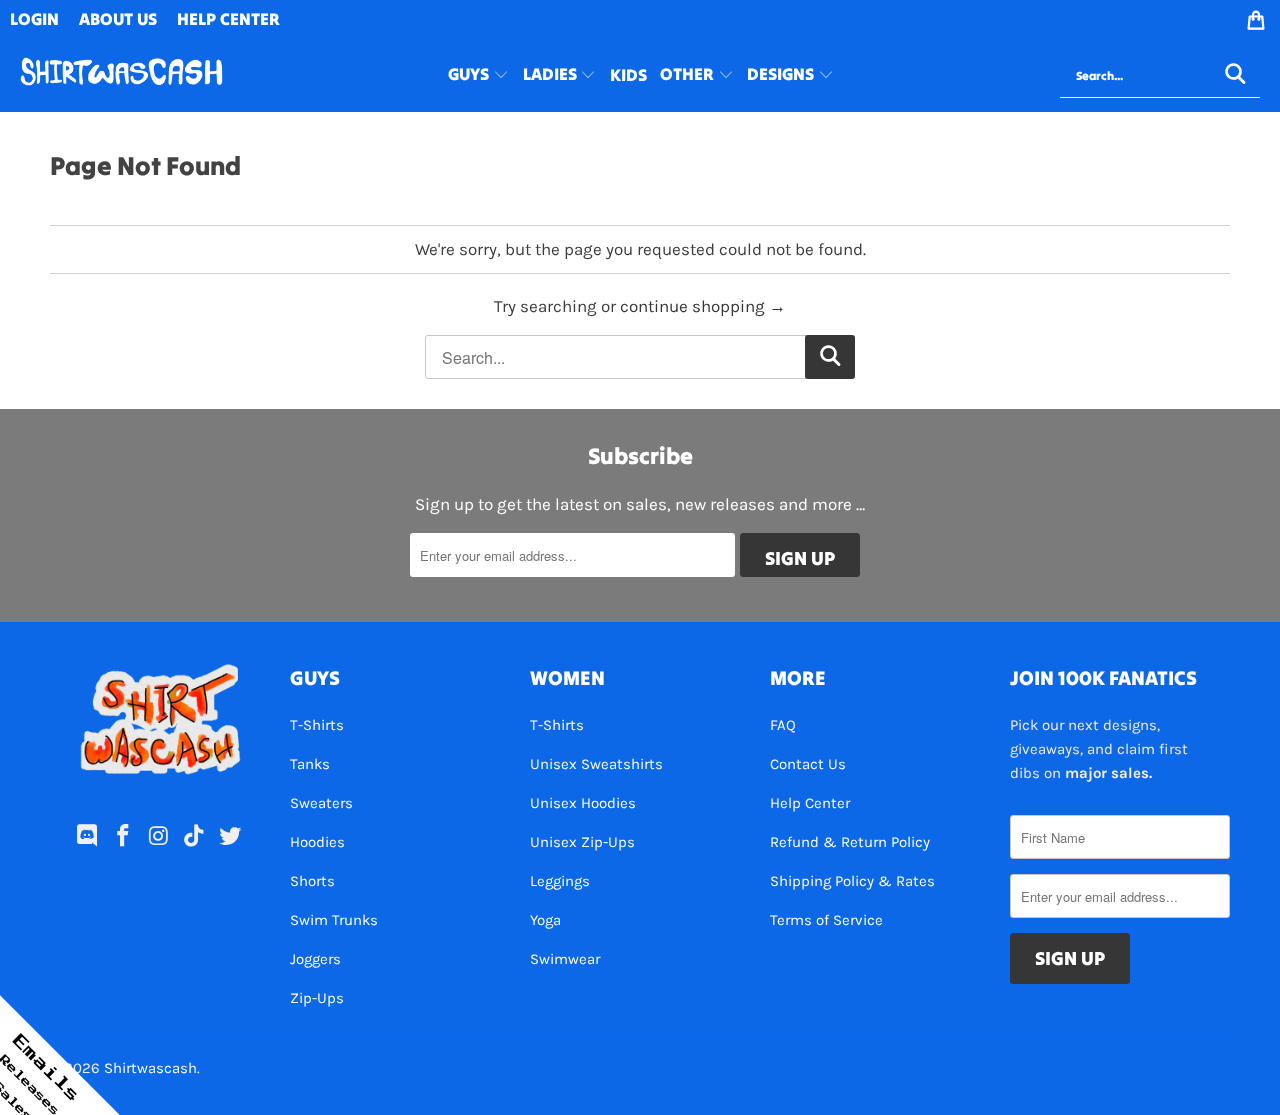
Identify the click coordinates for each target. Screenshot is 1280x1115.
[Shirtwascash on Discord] (88, 837)
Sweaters (321, 803)
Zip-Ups (317, 998)
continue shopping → (703, 306)
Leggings (560, 881)
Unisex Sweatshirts (596, 764)
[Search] (1235, 76)
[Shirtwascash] (121, 75)
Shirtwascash (150, 1068)
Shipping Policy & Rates (852, 881)
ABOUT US (118, 19)
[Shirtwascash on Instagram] (159, 837)
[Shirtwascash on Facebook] (123, 837)
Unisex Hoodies (583, 803)
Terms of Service (826, 920)
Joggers (315, 959)
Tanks (310, 764)
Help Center (810, 803)
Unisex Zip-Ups (582, 842)
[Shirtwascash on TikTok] (195, 837)
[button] (478, 76)
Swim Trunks (334, 920)
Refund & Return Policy (850, 842)
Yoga (545, 920)
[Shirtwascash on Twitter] (231, 837)
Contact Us (808, 764)
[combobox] (1160, 76)
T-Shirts (317, 725)
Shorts (312, 881)
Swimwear (565, 959)
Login (34, 19)
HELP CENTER (228, 19)
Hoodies (317, 842)
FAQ (783, 725)
